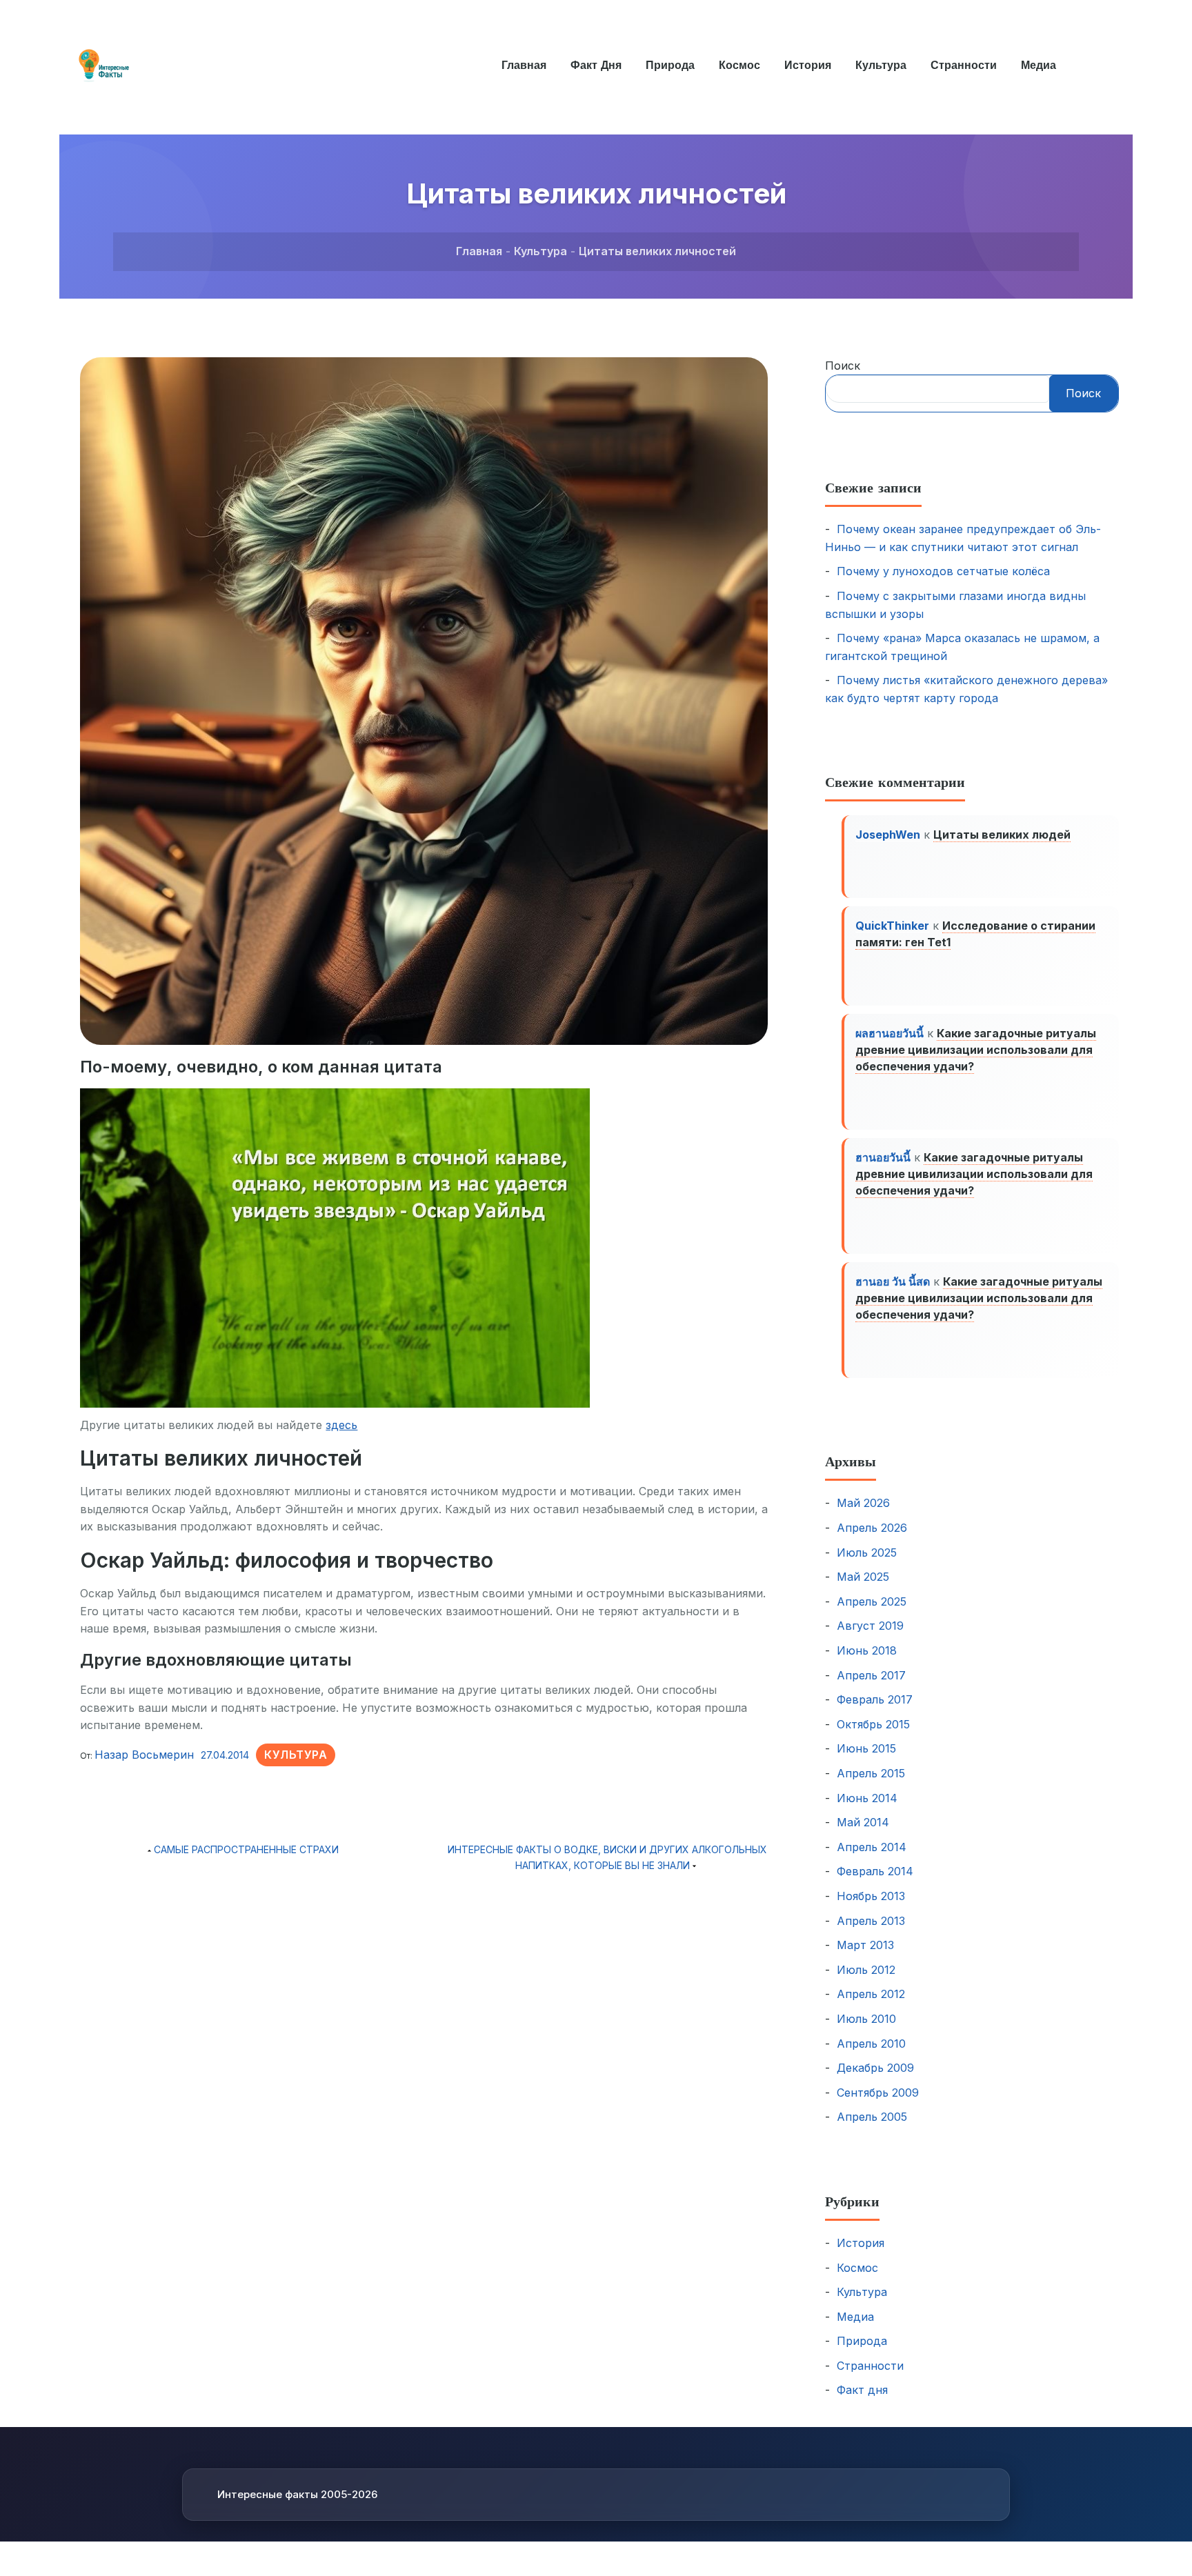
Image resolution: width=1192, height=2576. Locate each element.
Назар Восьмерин (144, 1755)
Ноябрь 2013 (871, 1896)
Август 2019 (870, 1626)
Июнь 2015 (866, 1748)
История (808, 65)
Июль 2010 (866, 2019)
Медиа (1039, 65)
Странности (964, 65)
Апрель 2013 (871, 1921)
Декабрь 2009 (875, 2068)
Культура (881, 65)
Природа (670, 65)
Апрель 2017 (871, 1675)
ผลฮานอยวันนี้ (890, 1033)
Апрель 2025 (872, 1601)
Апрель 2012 (871, 1994)
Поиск (843, 366)
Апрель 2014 (872, 1847)
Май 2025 (863, 1577)
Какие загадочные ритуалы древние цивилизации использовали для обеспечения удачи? (976, 1050)
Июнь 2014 (867, 1798)
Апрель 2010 (871, 2044)
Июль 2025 (867, 1552)
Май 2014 (863, 1822)
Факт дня (596, 65)
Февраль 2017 (875, 1699)
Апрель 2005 (872, 2117)
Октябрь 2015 (873, 1724)
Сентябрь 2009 (878, 2093)
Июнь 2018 (867, 1650)
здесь (341, 1425)
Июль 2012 (866, 1970)
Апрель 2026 (872, 1528)
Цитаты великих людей (1002, 835)
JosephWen (888, 835)
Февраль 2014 (875, 1871)
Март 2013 (865, 1945)
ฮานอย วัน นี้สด (893, 1281)
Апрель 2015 (871, 1773)
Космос (739, 65)
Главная (524, 65)
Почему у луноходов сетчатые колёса (943, 571)
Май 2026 (863, 1503)
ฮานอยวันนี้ (883, 1157)
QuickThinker (892, 926)
